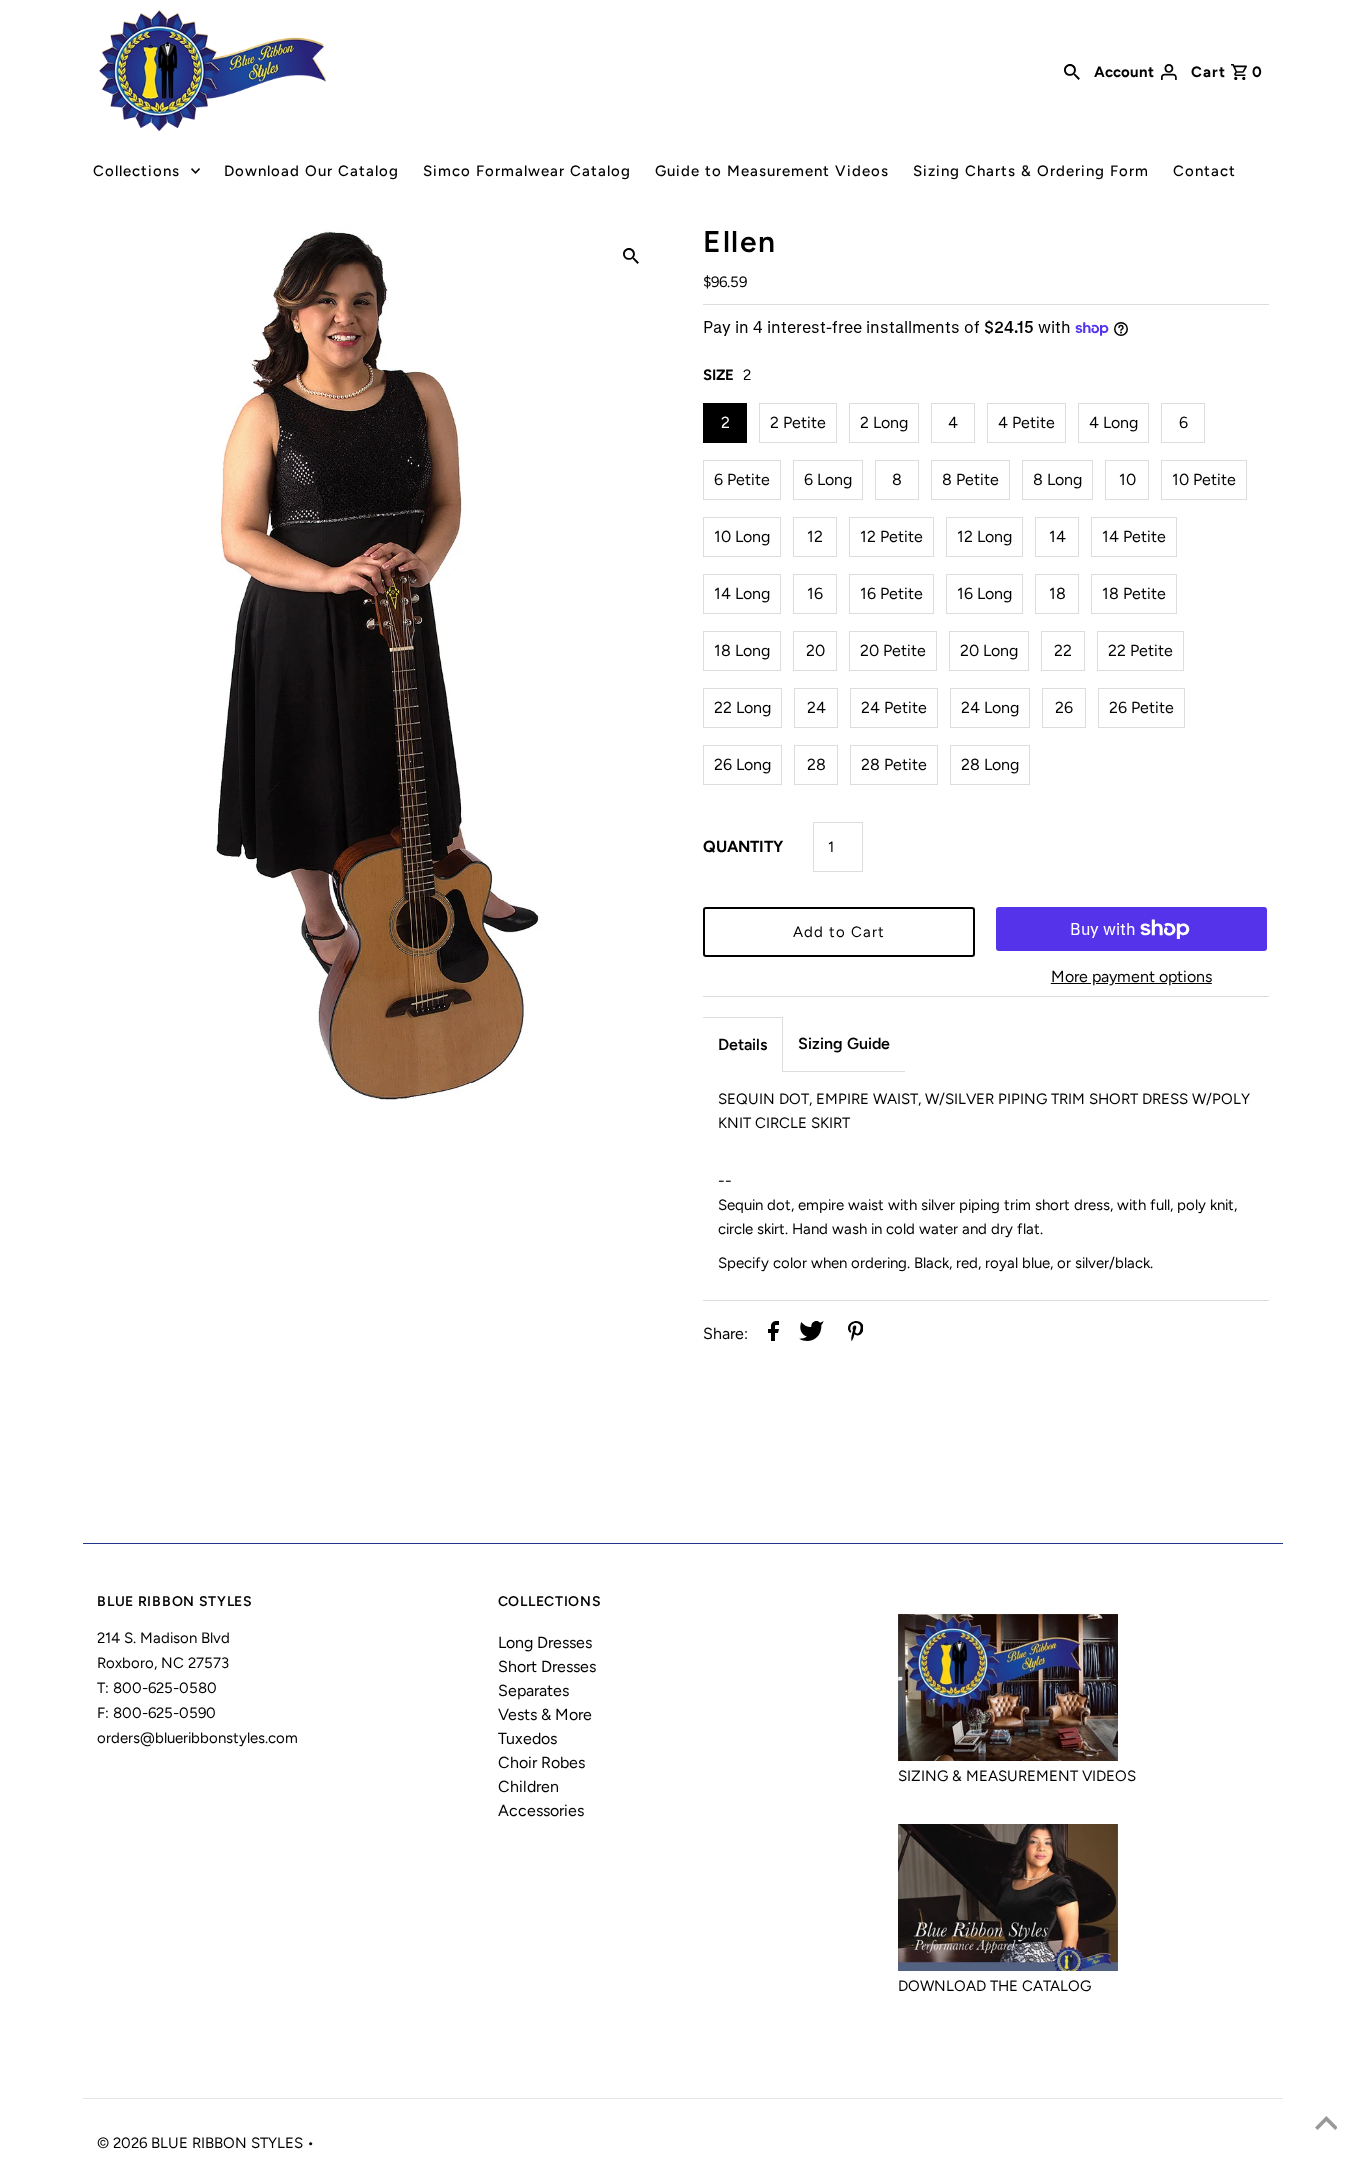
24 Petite (894, 707)
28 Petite (894, 764)
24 (816, 707)
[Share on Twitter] (811, 1334)
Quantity (743, 846)
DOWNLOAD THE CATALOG (994, 1986)
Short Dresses (547, 1666)
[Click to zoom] (631, 255)
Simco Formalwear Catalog (527, 171)
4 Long (1113, 422)
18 (1057, 593)
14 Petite (1134, 536)
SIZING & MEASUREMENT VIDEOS (1017, 1776)
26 (1064, 707)
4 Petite (1026, 422)
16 (815, 593)
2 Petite (798, 422)
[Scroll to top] (1326, 2125)
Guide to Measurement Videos (772, 171)
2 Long (884, 422)
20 (815, 650)
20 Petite (893, 650)
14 (1057, 536)
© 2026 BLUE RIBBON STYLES (202, 2143)
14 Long (742, 593)
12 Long (984, 536)
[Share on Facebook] (773, 1334)
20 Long (989, 650)
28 (816, 764)
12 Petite (891, 536)
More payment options (1131, 976)
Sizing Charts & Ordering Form (1031, 171)
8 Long (1057, 479)
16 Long (984, 593)
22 (1063, 650)
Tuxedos (527, 1738)
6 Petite (742, 479)
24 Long (990, 707)
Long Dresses (545, 1642)
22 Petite (1140, 650)
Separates (533, 1690)
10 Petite (1204, 479)
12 (815, 536)
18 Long (742, 650)
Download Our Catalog (311, 171)
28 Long (990, 764)
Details (742, 1044)
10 (1127, 479)
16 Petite (891, 593)
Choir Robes (541, 1762)
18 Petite (1134, 593)
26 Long (742, 764)
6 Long (828, 479)
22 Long (742, 707)
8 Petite (970, 479)
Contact (1204, 171)
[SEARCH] (1072, 70)
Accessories (541, 1810)
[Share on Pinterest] (856, 1334)
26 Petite (1141, 707)
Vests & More (545, 1714)
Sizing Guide (844, 1043)
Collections (136, 171)
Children (528, 1786)
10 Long (742, 536)
